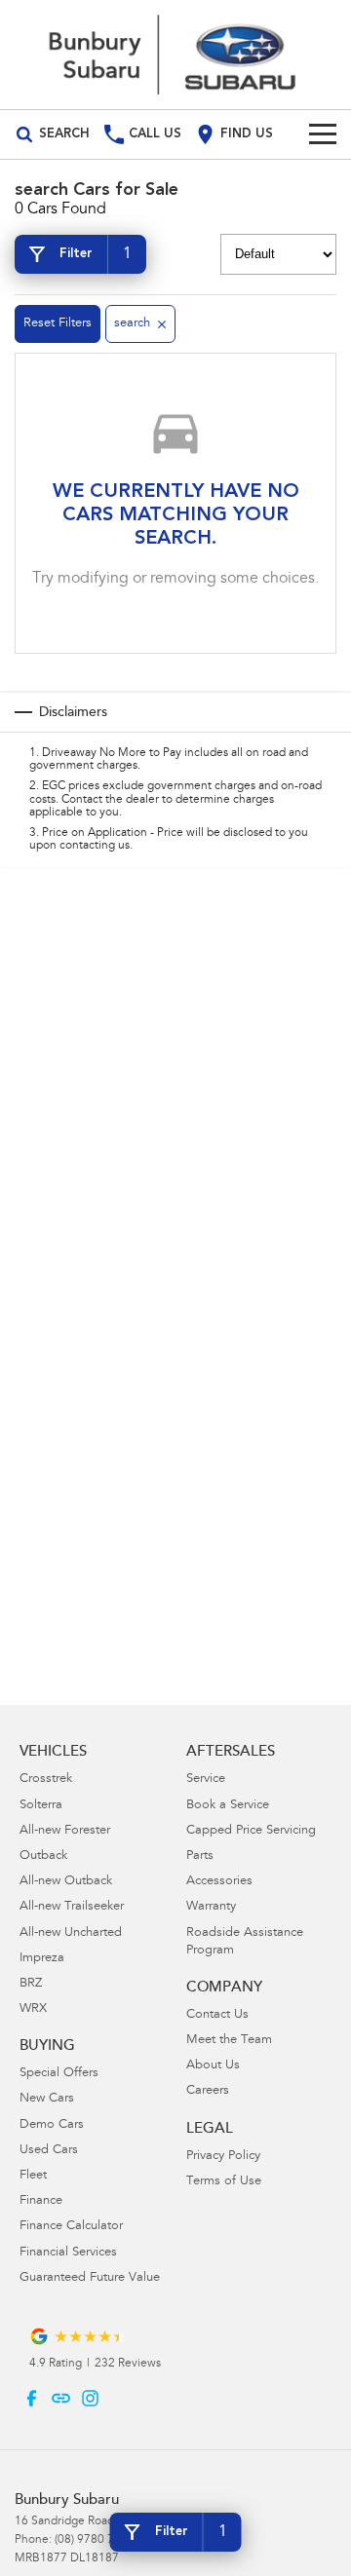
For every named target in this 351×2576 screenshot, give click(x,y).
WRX (33, 2009)
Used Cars (49, 2151)
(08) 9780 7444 (95, 2540)
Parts (200, 1856)
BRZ (31, 1984)
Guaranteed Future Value (90, 2278)
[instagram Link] (90, 2398)
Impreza (42, 1959)
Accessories (219, 1882)
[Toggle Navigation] (323, 134)
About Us (213, 2066)
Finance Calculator (71, 2227)
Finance (41, 2201)
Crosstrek (46, 1780)
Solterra (41, 1806)
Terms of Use (224, 2182)
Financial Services (68, 2253)
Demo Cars (52, 2125)
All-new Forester (65, 1831)
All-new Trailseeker (72, 1907)
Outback (43, 1856)
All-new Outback (66, 1882)
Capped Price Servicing (251, 1831)
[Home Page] (175, 55)
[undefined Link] (61, 2398)
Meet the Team (229, 2041)
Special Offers (59, 2074)
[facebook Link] (32, 2398)
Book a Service (228, 1806)
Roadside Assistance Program (245, 1942)
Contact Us (217, 2015)
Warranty (211, 1907)
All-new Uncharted (71, 1933)
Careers (208, 2091)
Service (206, 1780)
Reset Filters (58, 324)
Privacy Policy (223, 2157)
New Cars (47, 2099)
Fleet (33, 2176)
